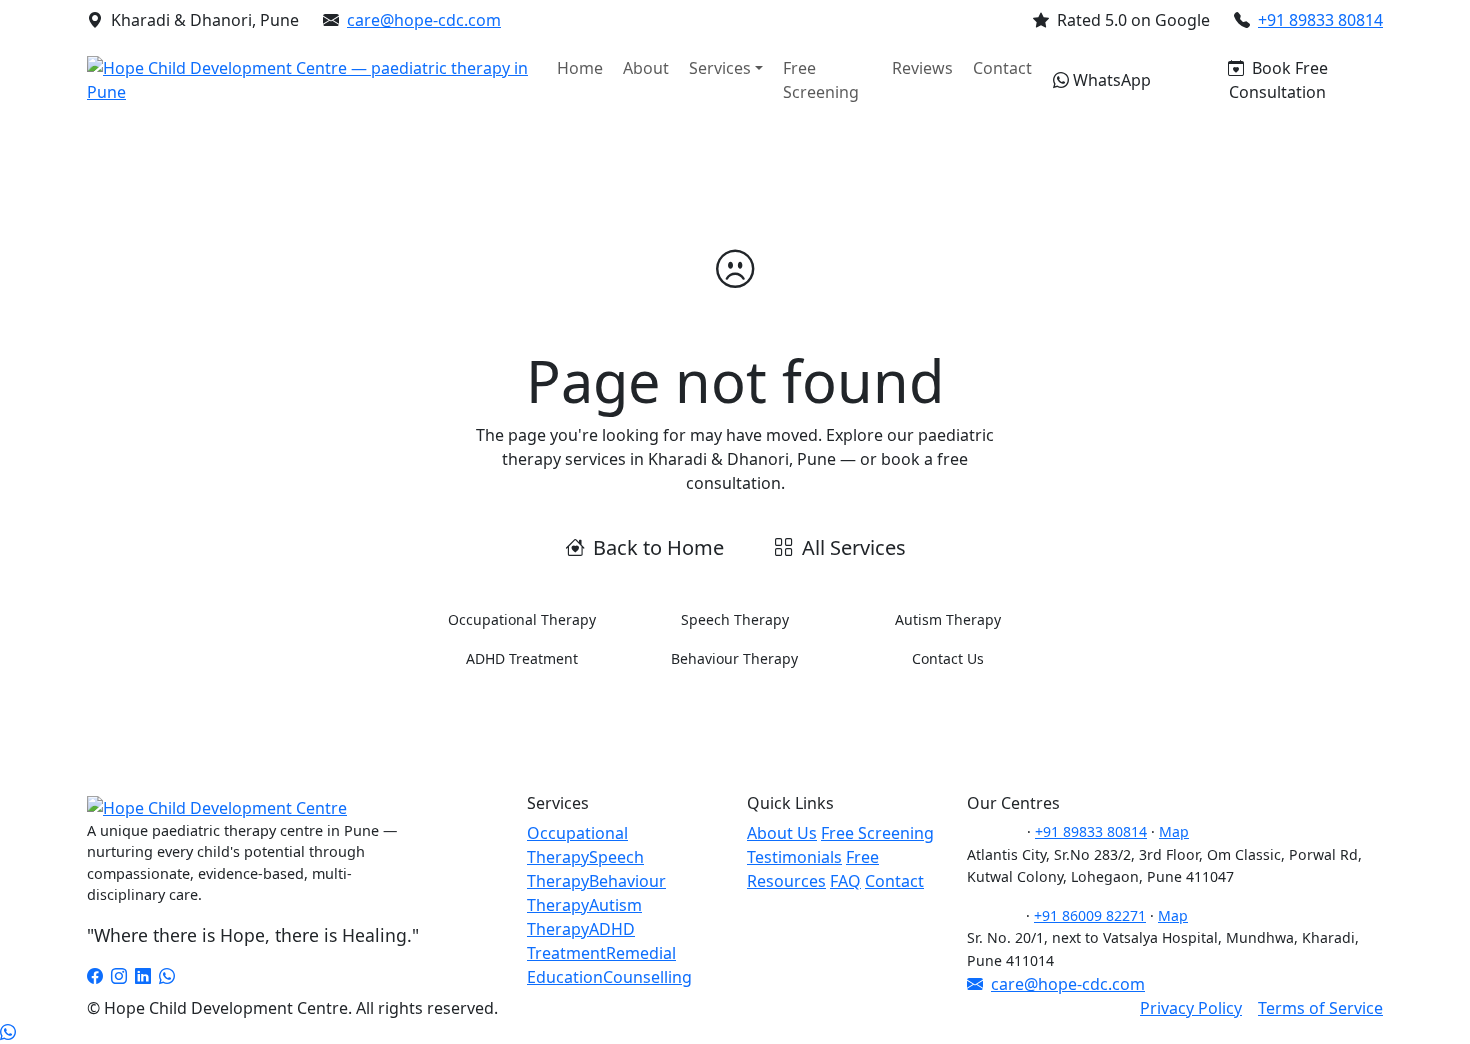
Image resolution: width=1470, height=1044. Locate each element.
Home (580, 68)
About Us (782, 833)
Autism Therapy (948, 619)
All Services (854, 547)
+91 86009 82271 (1090, 915)
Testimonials (794, 857)
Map (1174, 831)
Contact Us (948, 658)
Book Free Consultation (1278, 80)
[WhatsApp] (167, 976)
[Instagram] (119, 976)
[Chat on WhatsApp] (8, 1032)
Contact (1002, 68)
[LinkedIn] (143, 976)
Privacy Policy (1191, 1008)
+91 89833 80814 (1320, 20)
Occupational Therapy (522, 619)
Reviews (922, 68)
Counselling (647, 977)
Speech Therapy (735, 619)
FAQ (845, 881)
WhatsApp (1112, 80)
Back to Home (658, 547)
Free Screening (821, 80)
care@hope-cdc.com (424, 20)
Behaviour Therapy (734, 658)
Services (720, 68)
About (646, 68)
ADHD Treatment (522, 658)
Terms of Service (1320, 1008)
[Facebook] (95, 976)
